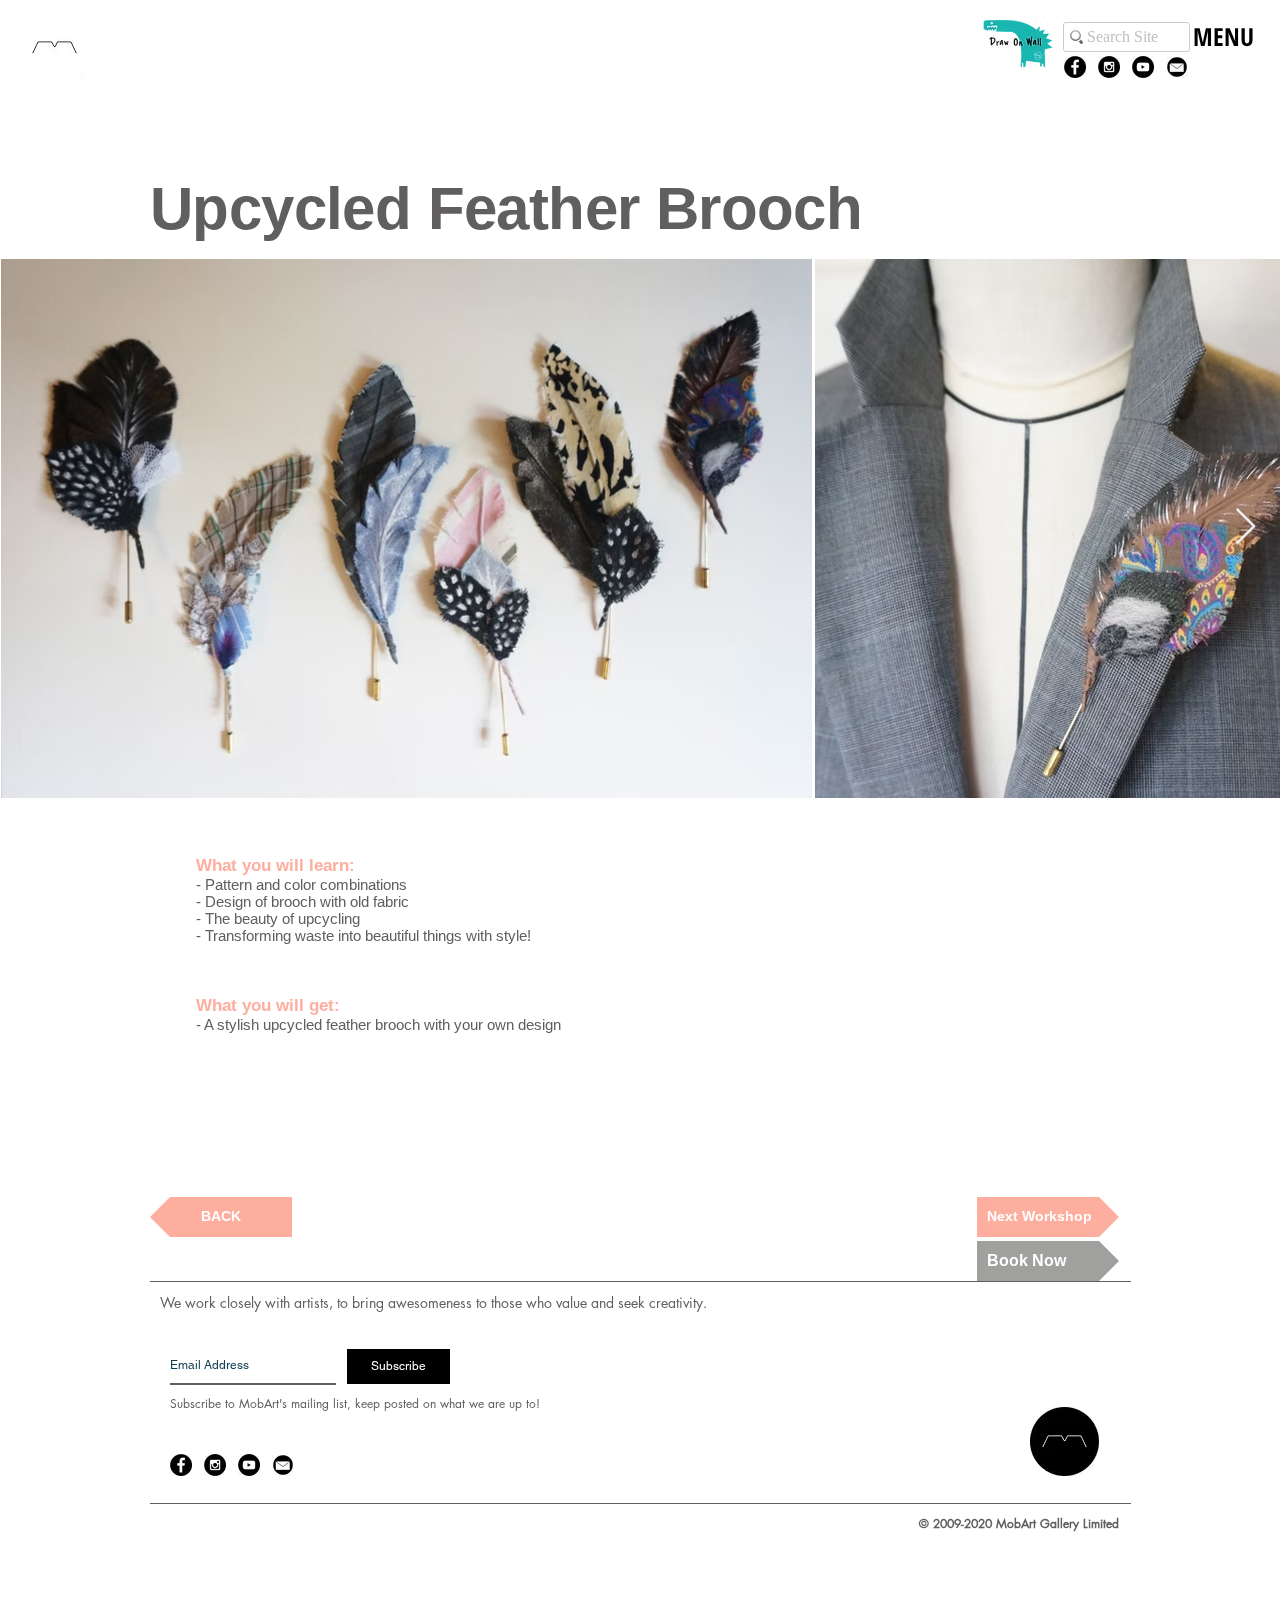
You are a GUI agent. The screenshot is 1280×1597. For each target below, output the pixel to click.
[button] (1222, 57)
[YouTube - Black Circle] (1143, 67)
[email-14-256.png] (1177, 67)
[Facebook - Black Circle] (1075, 67)
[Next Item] (1245, 527)
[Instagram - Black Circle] (1109, 67)
